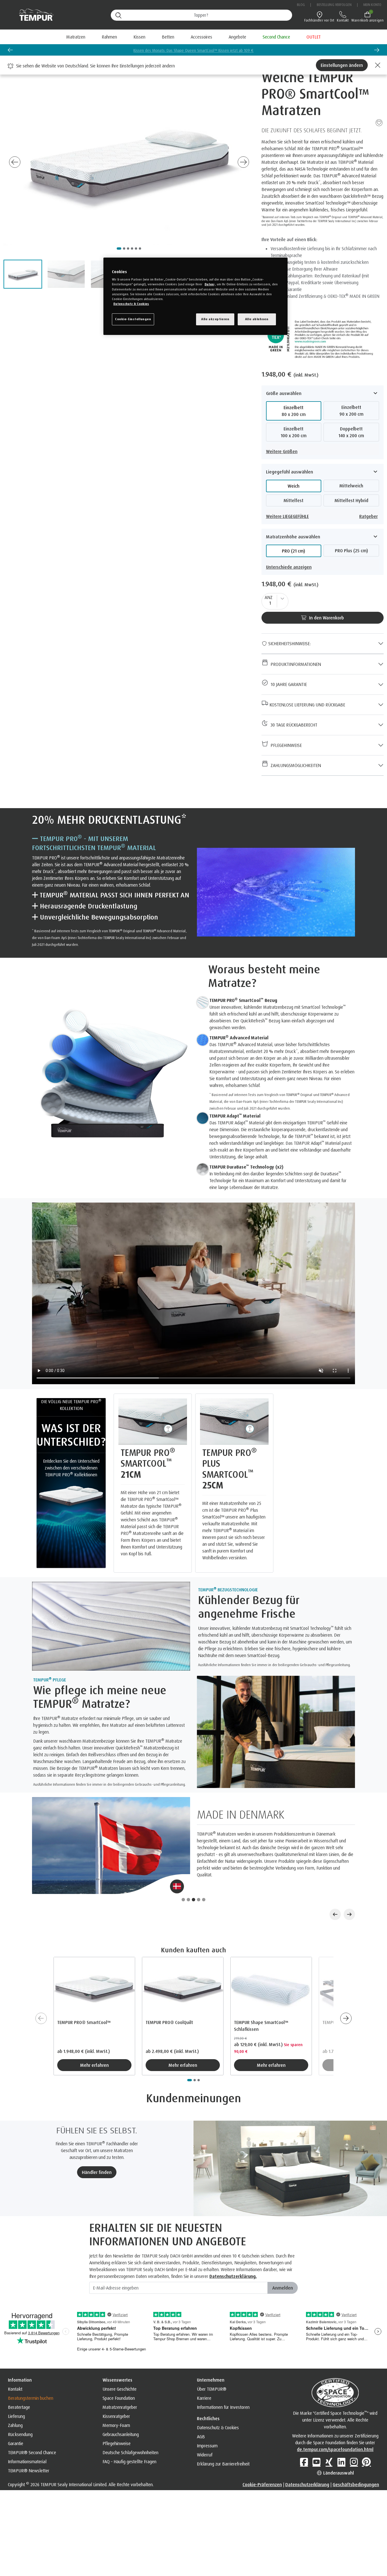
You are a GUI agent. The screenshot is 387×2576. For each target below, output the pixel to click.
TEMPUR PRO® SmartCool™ (84, 1999)
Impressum (207, 2423)
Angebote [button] (237, 37)
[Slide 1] (183, 1877)
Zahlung (15, 2402)
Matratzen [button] (76, 37)
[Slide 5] (204, 1877)
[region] (195, 296)
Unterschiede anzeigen (289, 567)
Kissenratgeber (116, 2393)
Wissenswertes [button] (117, 2357)
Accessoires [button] (201, 37)
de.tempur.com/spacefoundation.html (335, 2426)
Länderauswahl (338, 2450)
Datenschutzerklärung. (233, 2253)
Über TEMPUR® (212, 2366)
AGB (201, 2414)
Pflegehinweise (285, 745)
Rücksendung (20, 2411)
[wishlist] (379, 122)
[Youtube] (316, 2439)
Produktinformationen (295, 664)
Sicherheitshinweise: (289, 644)
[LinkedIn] (341, 2439)
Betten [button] (168, 37)
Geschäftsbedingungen (356, 2462)
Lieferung (16, 2393)
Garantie (16, 2420)
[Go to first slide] (377, 50)
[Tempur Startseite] (34, 15)
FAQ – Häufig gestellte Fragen (129, 2439)
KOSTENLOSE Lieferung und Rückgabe (307, 705)
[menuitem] (237, 37)
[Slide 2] (188, 1877)
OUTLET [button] (314, 37)
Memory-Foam (116, 2402)
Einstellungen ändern (342, 65)
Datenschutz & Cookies (218, 2405)
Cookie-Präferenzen (262, 2462)
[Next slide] (243, 162)
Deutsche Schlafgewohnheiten (130, 2430)
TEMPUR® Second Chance (32, 2430)
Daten (209, 284)
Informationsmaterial (27, 2439)
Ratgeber (368, 516)
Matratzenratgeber (120, 2384)
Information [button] (20, 2357)
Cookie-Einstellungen (133, 319)
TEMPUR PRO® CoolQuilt (169, 1999)
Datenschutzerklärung (307, 2462)
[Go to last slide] (15, 162)
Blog (301, 5)
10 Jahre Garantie (288, 684)
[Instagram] (354, 2439)
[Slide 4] (199, 1877)
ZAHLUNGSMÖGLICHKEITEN (295, 765)
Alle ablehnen (257, 319)
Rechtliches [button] (208, 2396)
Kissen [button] (139, 37)
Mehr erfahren (94, 2042)
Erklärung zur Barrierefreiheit (223, 2441)
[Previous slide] (10, 50)
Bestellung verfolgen (334, 5)
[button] (23, 274)
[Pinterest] (366, 2439)
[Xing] (329, 2439)
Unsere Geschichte (120, 2366)
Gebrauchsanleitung (121, 2411)
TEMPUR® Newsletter (29, 2448)
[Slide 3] (193, 1877)
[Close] (377, 65)
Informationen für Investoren (223, 2384)
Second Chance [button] (276, 37)
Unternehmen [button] (211, 2357)
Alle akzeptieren (215, 319)
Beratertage (19, 2384)
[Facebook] (304, 2439)
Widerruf (205, 2432)
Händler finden (97, 2149)
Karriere (204, 2375)
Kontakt (15, 2366)
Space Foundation (119, 2375)
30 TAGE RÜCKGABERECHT (293, 725)
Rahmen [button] (109, 37)
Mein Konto (372, 5)
